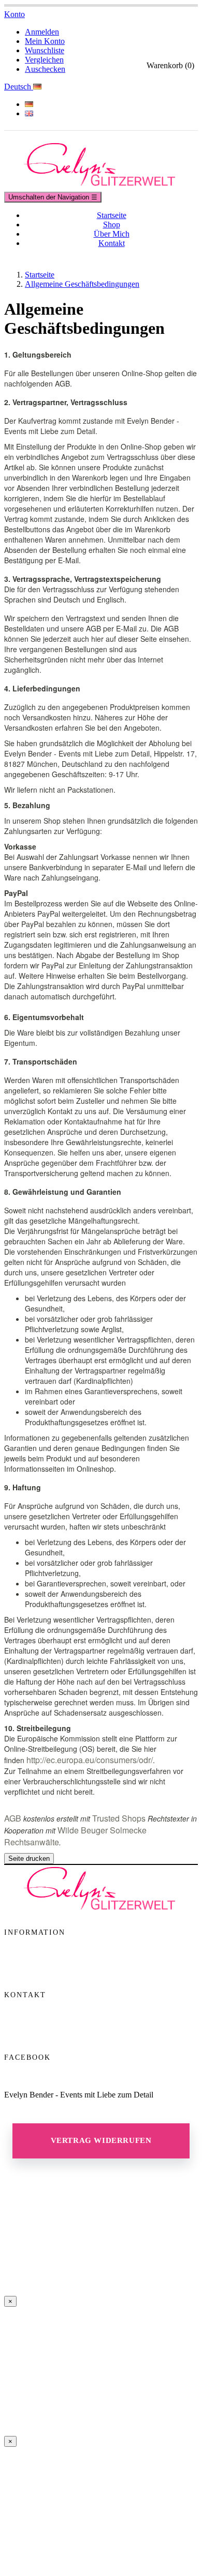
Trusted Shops (119, 1818)
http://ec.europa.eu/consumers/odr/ (90, 1760)
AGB (13, 1818)
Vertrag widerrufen (101, 2140)
